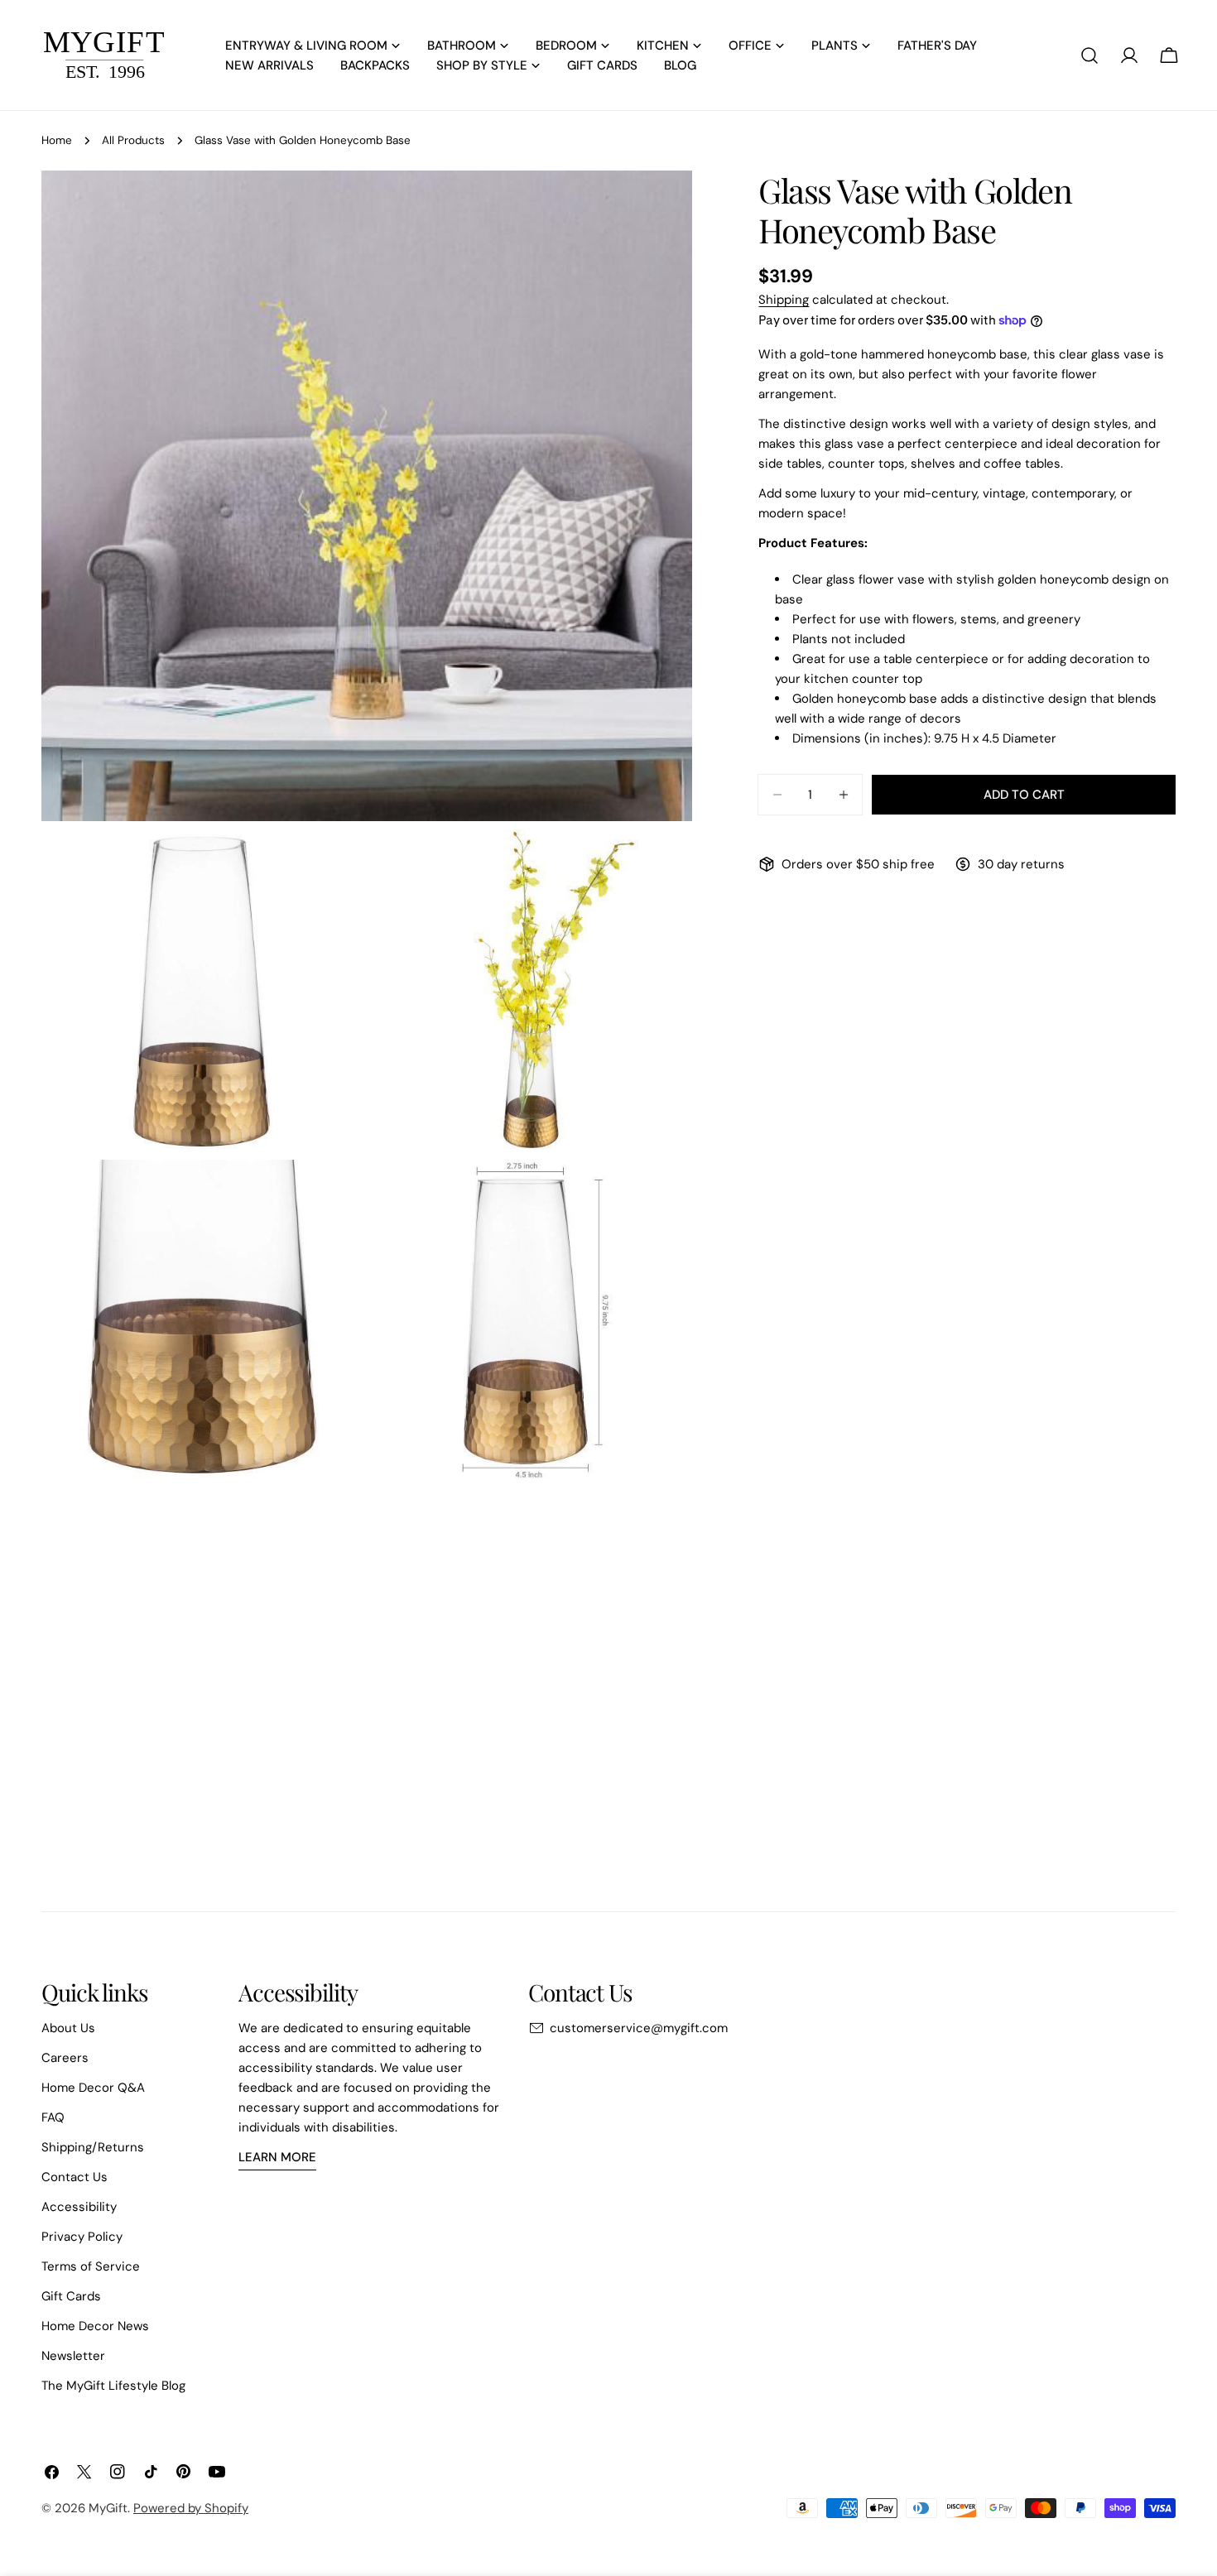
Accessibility (79, 2207)
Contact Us (75, 2177)
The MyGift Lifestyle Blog (113, 2386)
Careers (65, 2058)
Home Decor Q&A (93, 2088)
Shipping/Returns (93, 2147)
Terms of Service (91, 2266)
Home (57, 140)
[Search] (1090, 55)
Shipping (784, 300)
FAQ (53, 2117)
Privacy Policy (82, 2237)
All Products (133, 140)
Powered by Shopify (191, 2508)
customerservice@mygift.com (639, 2028)
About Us (68, 2028)
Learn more (277, 2157)
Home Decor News (95, 2326)
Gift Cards (71, 2296)
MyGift (108, 2508)
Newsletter (73, 2356)
